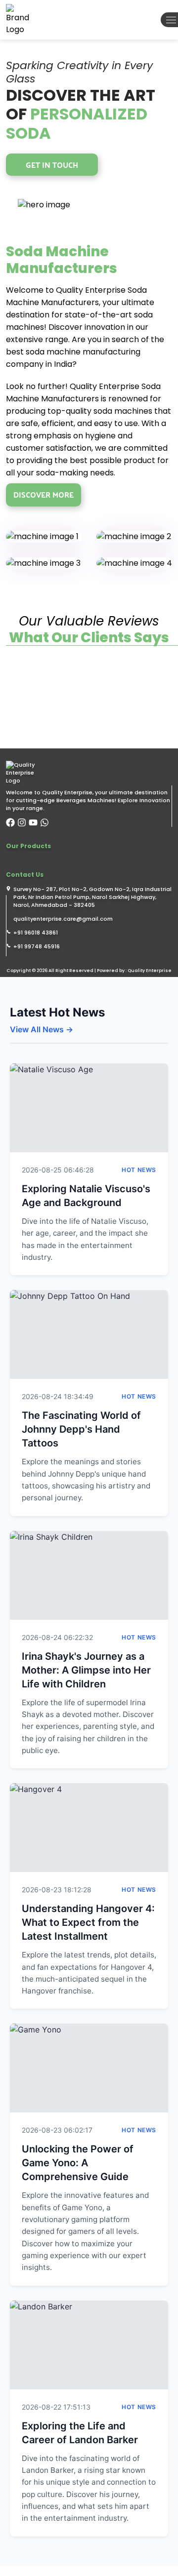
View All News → (42, 1029)
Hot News (139, 1170)
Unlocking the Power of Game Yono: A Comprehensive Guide (78, 2163)
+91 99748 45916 (37, 946)
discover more (44, 494)
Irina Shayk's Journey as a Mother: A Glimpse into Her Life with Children (86, 1670)
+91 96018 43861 (36, 933)
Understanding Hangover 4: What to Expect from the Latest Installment (88, 1922)
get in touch (52, 165)
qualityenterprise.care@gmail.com (63, 919)
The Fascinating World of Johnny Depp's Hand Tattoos (81, 1429)
